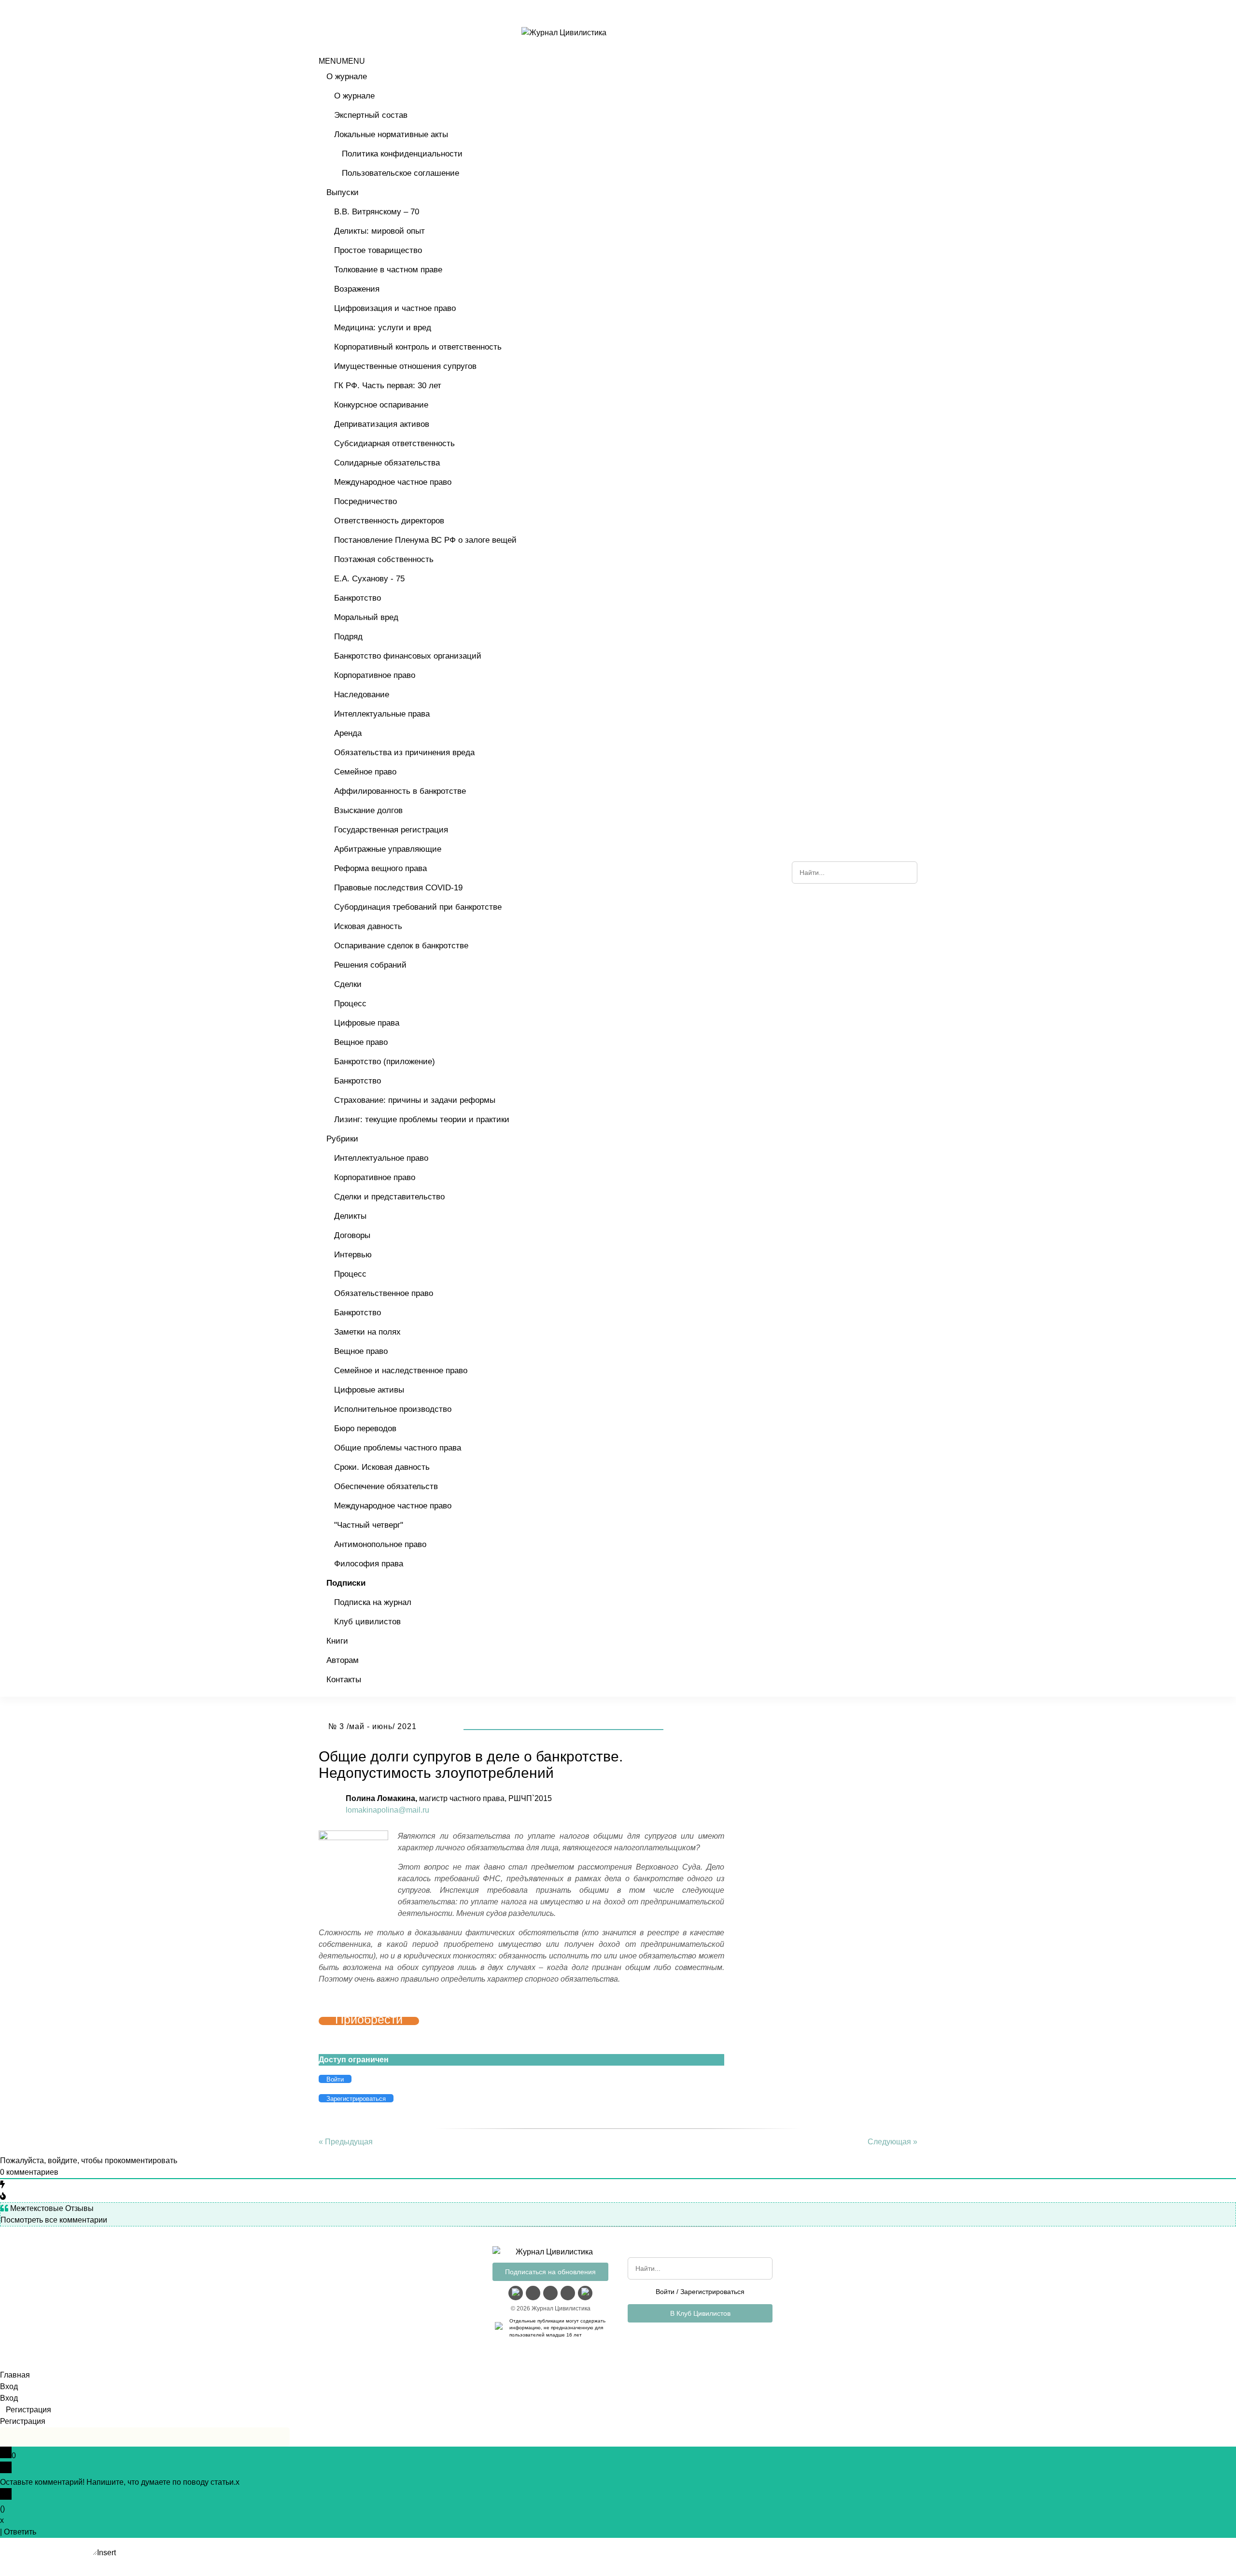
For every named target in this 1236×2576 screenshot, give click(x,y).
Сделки (348, 984)
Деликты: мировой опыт (379, 231)
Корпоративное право (375, 675)
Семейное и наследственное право (401, 1371)
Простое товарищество (378, 250)
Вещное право (361, 1042)
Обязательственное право (384, 1293)
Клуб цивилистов (367, 1622)
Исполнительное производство (393, 1409)
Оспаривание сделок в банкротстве (401, 946)
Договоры (352, 1235)
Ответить (20, 2532)
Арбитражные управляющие (388, 849)
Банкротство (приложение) (385, 1062)
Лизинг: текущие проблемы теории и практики (422, 1119)
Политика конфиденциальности (402, 154)
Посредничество (365, 501)
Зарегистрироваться (712, 2292)
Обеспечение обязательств (386, 1486)
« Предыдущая (346, 2142)
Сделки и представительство (389, 1197)
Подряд (348, 637)
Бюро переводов (365, 1429)
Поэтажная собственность (384, 559)
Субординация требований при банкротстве (418, 907)
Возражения (357, 289)
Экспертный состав (371, 115)
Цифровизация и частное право (395, 308)
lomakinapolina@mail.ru (387, 1810)
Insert (106, 2553)
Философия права (369, 1564)
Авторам (343, 1660)
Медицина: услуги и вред (383, 328)
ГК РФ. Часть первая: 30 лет (388, 386)
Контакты (344, 1680)
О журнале (347, 77)
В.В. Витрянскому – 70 (377, 212)
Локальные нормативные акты (391, 134)
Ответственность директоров (389, 521)
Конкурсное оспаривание (381, 405)
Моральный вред (366, 617)
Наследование (362, 695)
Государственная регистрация (391, 830)
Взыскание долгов (368, 810)
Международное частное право (393, 482)
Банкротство (358, 598)
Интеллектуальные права (382, 714)
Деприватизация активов (382, 424)
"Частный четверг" (369, 1525)
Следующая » (892, 2142)
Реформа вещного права (380, 868)
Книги (337, 1641)
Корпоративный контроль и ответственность (418, 347)
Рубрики (342, 1139)
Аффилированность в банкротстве (400, 791)
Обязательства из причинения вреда (404, 753)
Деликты (350, 1216)
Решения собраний (370, 965)
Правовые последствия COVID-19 (398, 888)
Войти (665, 2292)
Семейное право (365, 772)
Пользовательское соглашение (400, 173)
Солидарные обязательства (387, 463)
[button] (342, 61)
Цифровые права (367, 1023)
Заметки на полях (367, 1332)
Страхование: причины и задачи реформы (415, 1100)
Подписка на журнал (373, 1602)
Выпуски (343, 192)
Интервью (353, 1255)
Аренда (348, 733)
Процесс (350, 1004)
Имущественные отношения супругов (405, 366)
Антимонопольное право (380, 1544)
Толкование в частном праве (388, 270)
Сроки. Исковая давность (382, 1467)
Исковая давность (368, 926)
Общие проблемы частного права (398, 1448)
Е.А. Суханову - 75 (369, 579)
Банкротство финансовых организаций (408, 656)
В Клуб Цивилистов (700, 2313)
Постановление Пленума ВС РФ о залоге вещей (425, 540)
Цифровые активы (369, 1390)
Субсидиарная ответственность (394, 443)
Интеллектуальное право (381, 1158)
